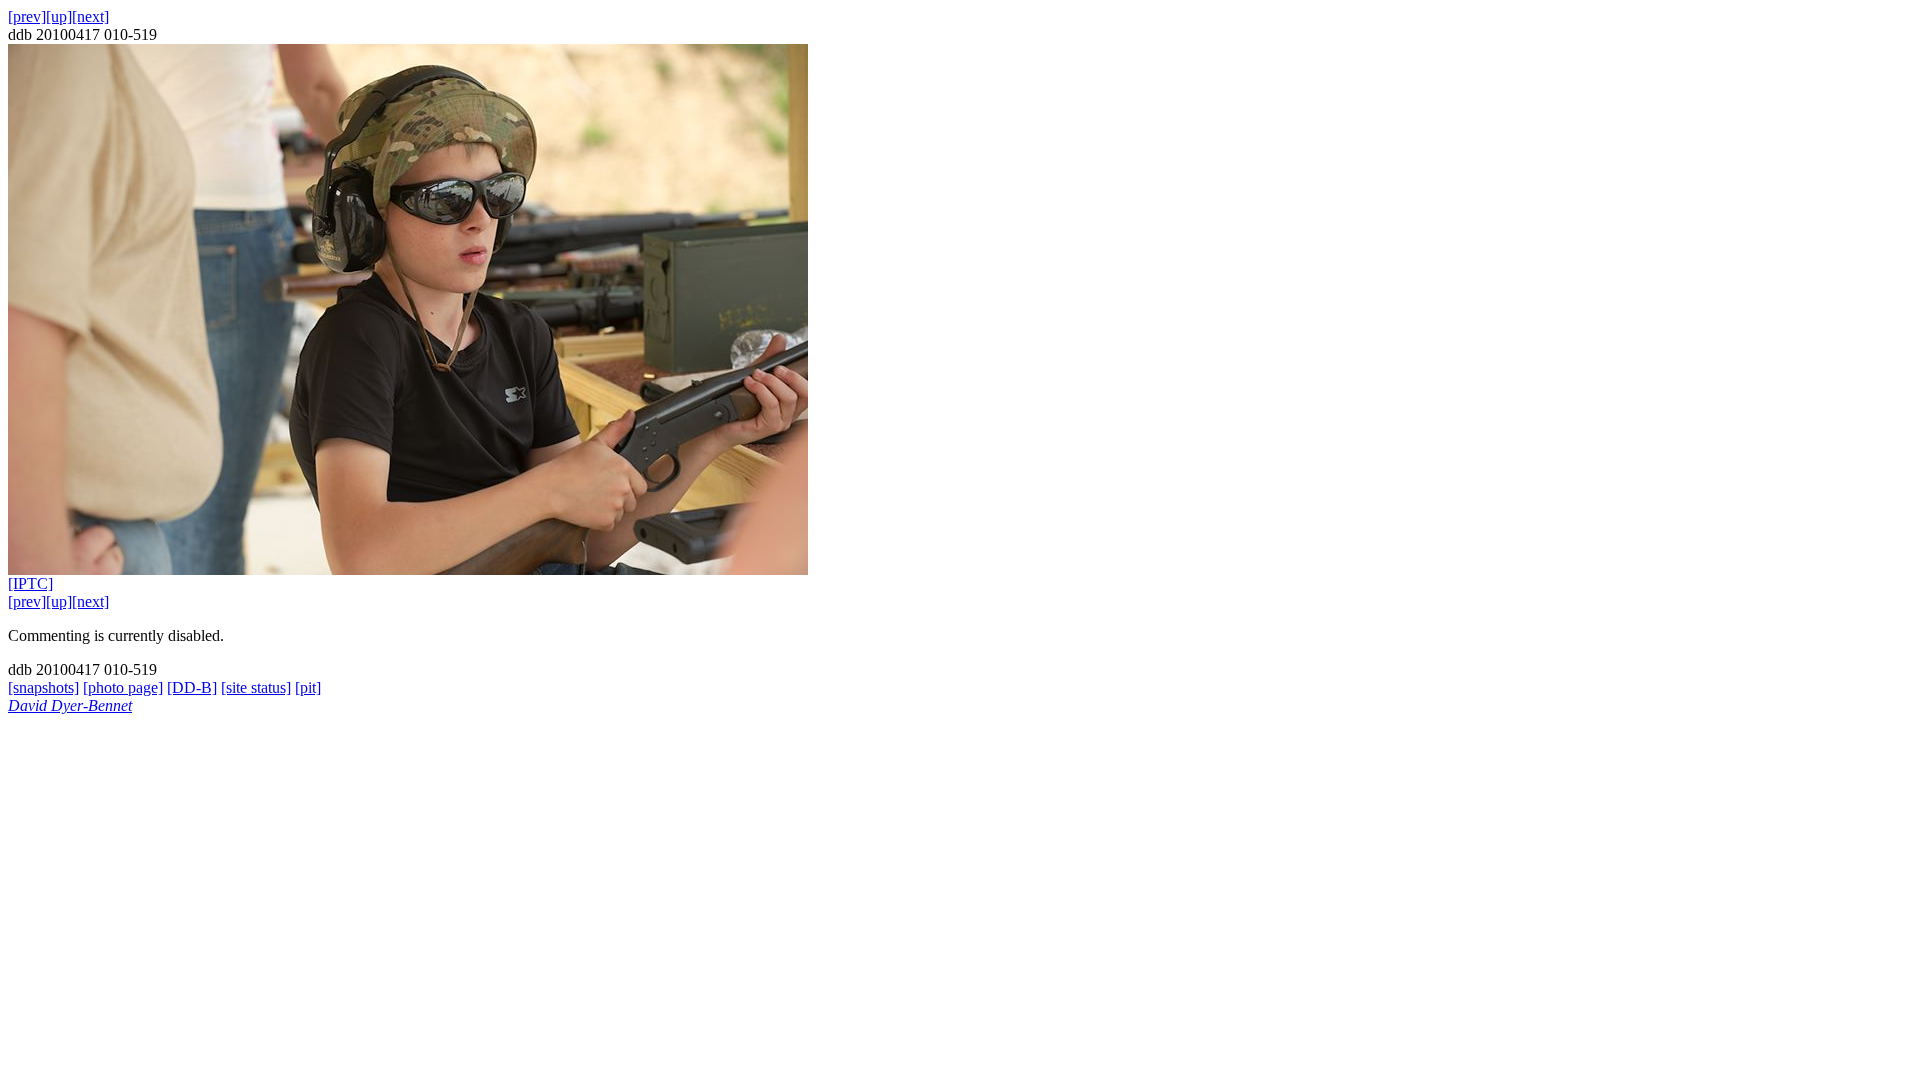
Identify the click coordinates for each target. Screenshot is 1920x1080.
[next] (90, 16)
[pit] (308, 687)
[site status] (256, 687)
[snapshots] (43, 687)
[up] (59, 16)
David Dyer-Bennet (70, 705)
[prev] (27, 16)
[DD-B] (192, 687)
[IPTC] (30, 583)
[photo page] (123, 687)
